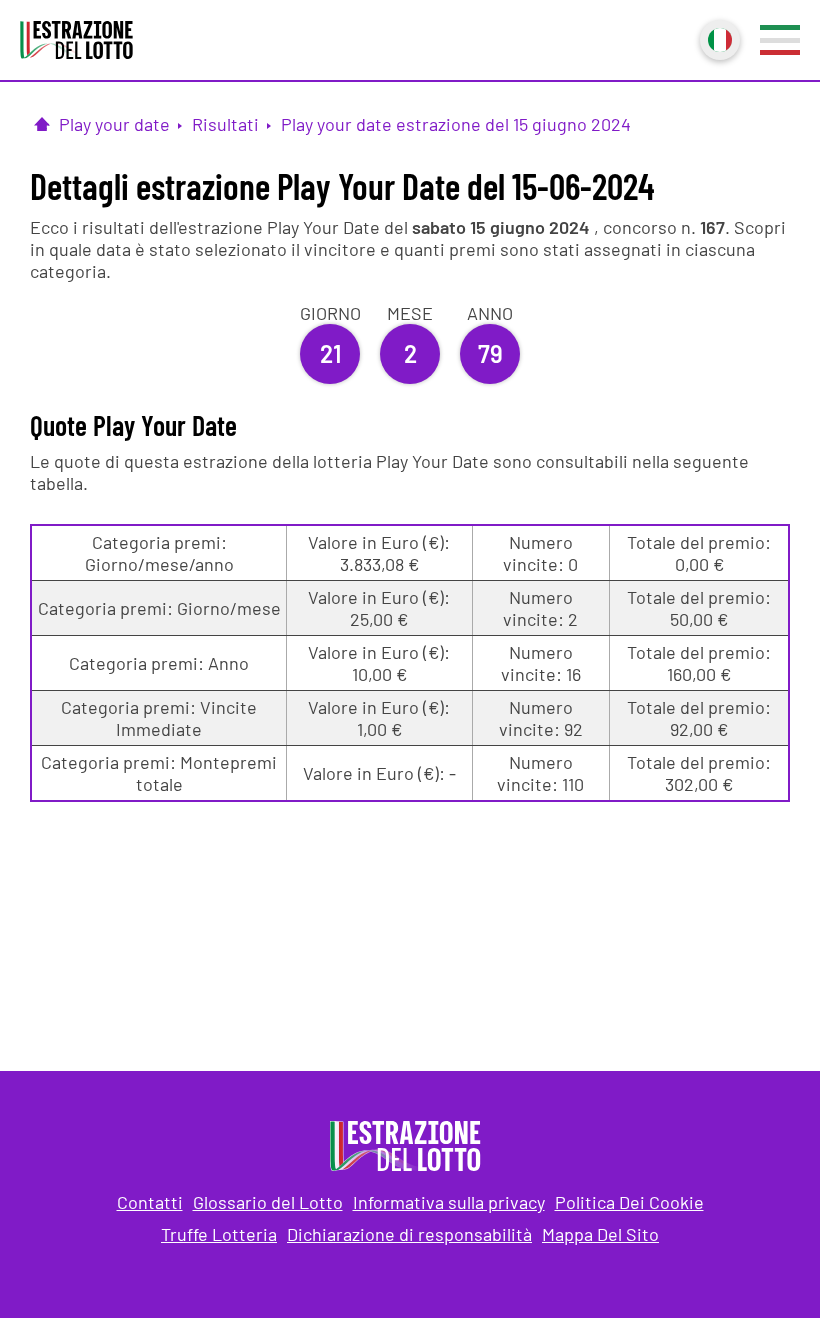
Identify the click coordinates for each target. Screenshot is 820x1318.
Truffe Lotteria (219, 1234)
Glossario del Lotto (268, 1202)
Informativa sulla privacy (449, 1202)
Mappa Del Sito (600, 1234)
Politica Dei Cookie (629, 1202)
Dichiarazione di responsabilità (409, 1234)
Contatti (150, 1202)
